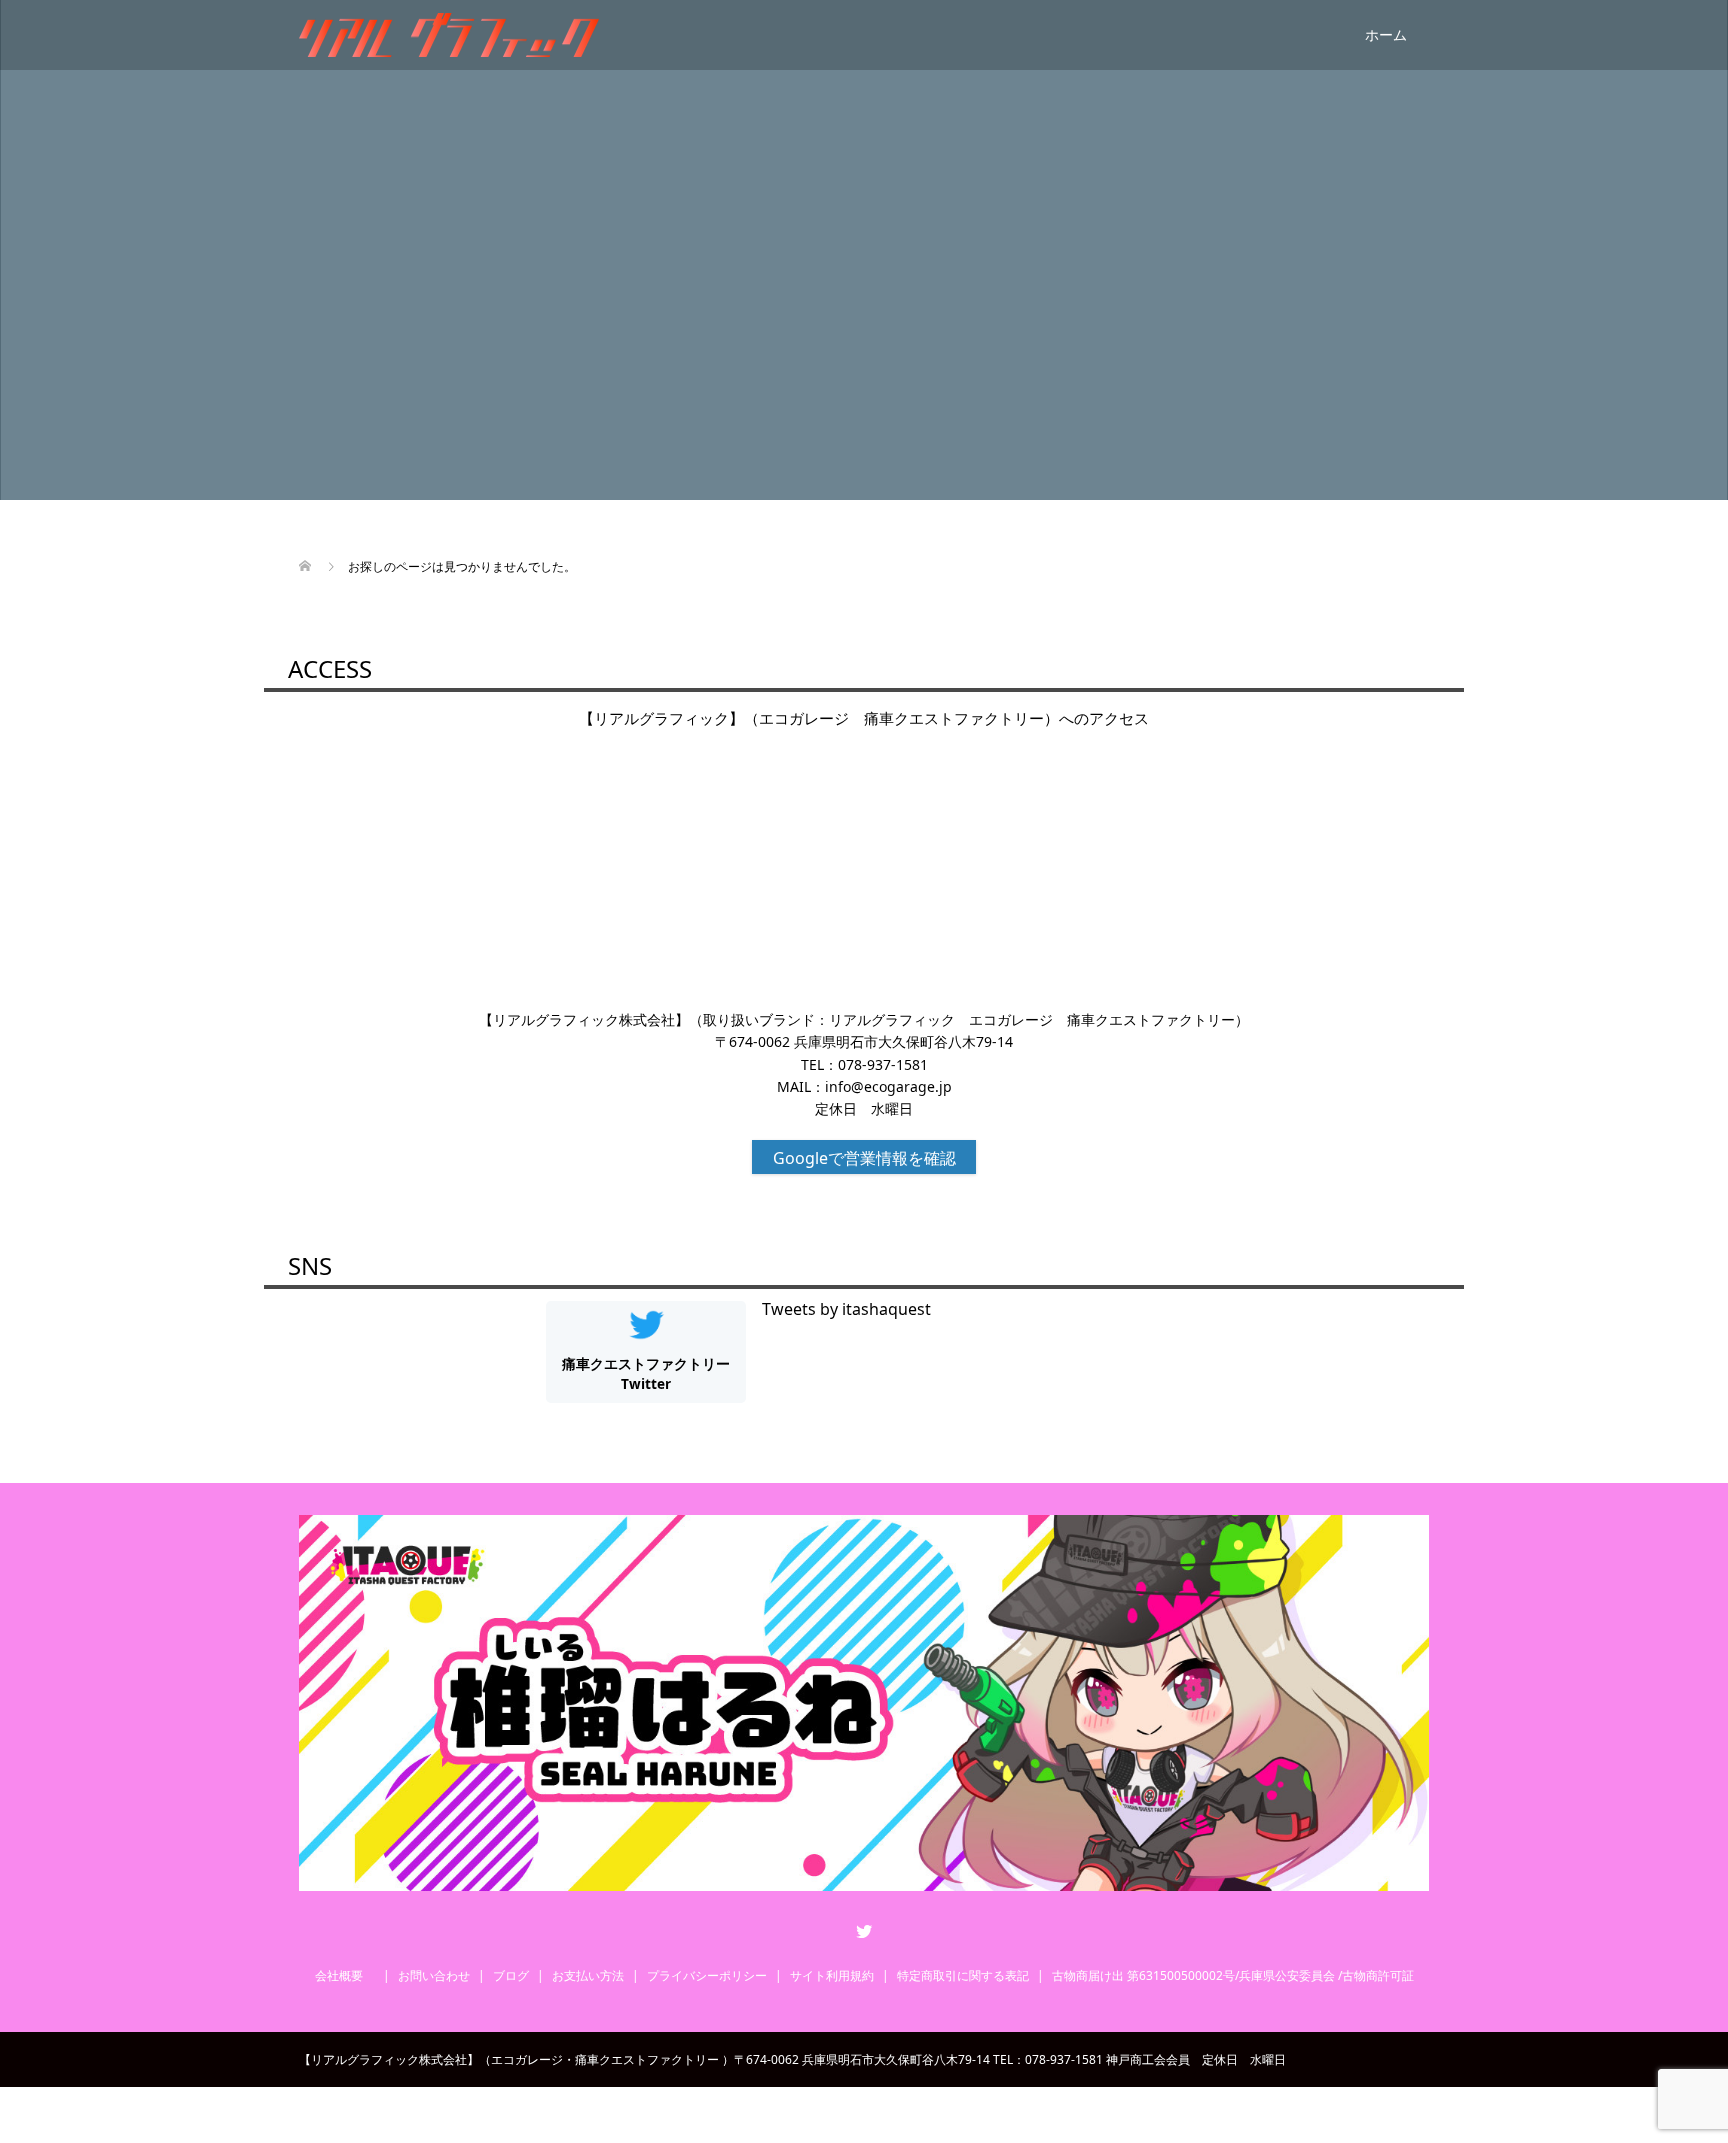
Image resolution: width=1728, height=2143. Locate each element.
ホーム (1386, 34)
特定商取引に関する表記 (963, 1975)
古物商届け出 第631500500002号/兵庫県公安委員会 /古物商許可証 (1233, 1975)
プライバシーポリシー (707, 1975)
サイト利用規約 (832, 1975)
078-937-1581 (883, 1064)
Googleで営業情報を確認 (864, 1158)
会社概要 (345, 1975)
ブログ (511, 1975)
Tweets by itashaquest (846, 1309)
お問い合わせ (434, 1975)
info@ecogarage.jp (888, 1086)
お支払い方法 (588, 1975)
